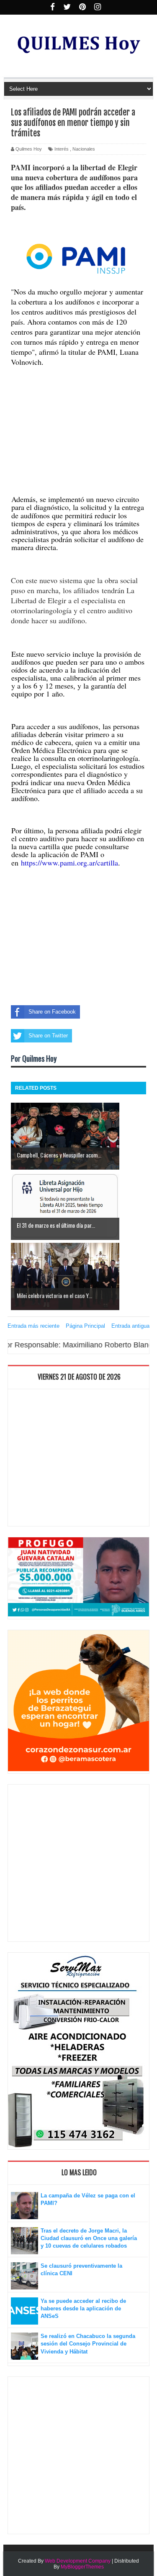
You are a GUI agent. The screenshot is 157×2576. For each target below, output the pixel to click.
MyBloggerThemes (82, 2567)
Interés (62, 149)
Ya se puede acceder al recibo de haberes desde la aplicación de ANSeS (83, 2308)
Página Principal (85, 1326)
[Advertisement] (78, 419)
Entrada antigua (130, 1326)
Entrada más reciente (33, 1326)
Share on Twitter (48, 1036)
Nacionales (84, 149)
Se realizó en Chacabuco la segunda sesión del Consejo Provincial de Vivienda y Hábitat (88, 2344)
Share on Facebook (52, 1012)
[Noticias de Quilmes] (76, 260)
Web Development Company (78, 2561)
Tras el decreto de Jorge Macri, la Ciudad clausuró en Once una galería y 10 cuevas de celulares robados (89, 2238)
